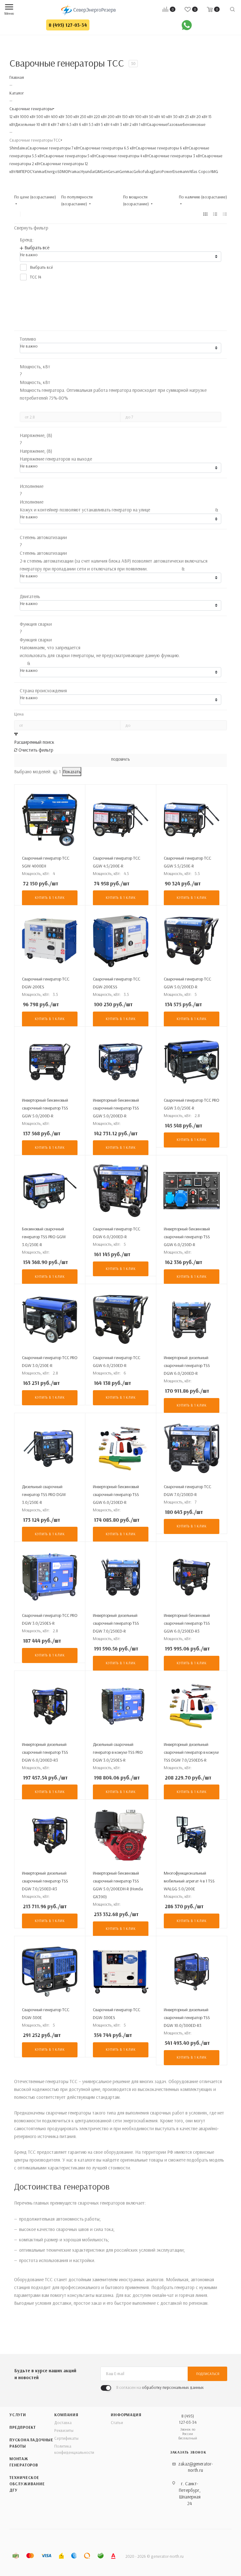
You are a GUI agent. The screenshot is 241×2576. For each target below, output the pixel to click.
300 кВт (72, 116)
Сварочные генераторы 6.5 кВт (108, 148)
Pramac (74, 171)
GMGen (101, 171)
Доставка (63, 2422)
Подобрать (120, 759)
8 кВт (52, 124)
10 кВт (41, 124)
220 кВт (100, 116)
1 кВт (142, 124)
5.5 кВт (94, 124)
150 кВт (128, 116)
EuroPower (163, 171)
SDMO (63, 171)
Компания (66, 2415)
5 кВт (105, 124)
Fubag (148, 171)
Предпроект (23, 2427)
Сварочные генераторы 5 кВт (70, 156)
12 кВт (14, 116)
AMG (214, 171)
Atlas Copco (199, 171)
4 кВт (114, 124)
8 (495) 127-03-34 (68, 25)
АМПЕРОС (24, 171)
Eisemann (181, 171)
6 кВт (83, 124)
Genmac (126, 171)
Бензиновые (194, 124)
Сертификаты (66, 2438)
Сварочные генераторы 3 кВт (175, 156)
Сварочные (157, 124)
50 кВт (154, 116)
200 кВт (114, 116)
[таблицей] (225, 214)
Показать (72, 772)
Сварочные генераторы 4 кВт (122, 156)
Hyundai (88, 171)
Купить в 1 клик (50, 898)
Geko (138, 171)
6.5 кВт (72, 124)
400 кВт (57, 116)
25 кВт (190, 116)
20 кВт (201, 116)
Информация (126, 2415)
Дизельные (25, 124)
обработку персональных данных (173, 2387)
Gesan (114, 171)
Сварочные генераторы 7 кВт (54, 148)
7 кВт (61, 124)
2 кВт (133, 124)
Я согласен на (160, 2387)
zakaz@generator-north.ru (195, 2467)
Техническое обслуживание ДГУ (27, 2484)
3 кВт (124, 124)
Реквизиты (64, 2430)
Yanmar (39, 171)
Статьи (117, 2422)
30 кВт (178, 116)
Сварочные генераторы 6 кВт (162, 148)
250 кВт (86, 116)
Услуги (18, 2415)
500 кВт (43, 116)
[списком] (215, 214)
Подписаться (208, 2374)
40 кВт (166, 116)
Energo (51, 171)
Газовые (175, 124)
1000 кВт (27, 116)
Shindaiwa (18, 148)
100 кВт (141, 116)
